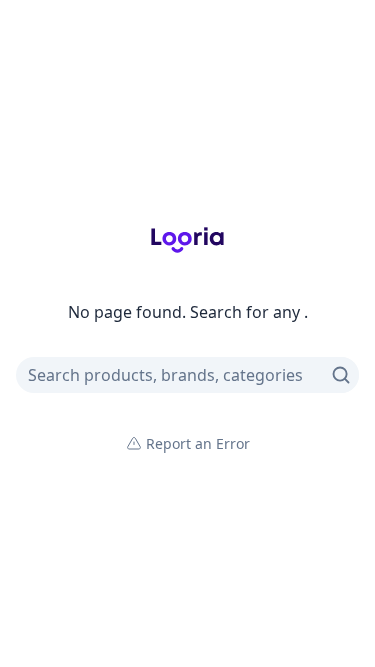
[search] (341, 375)
